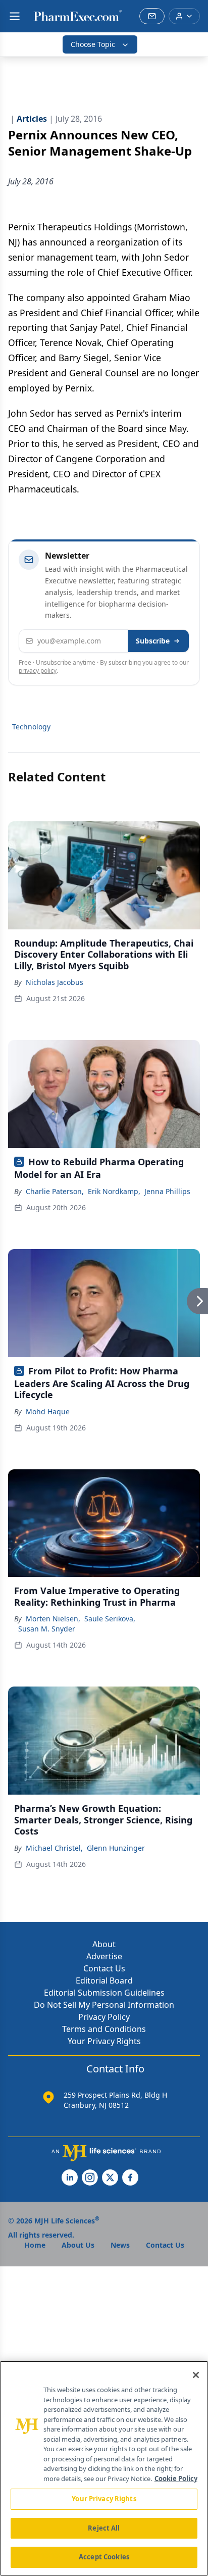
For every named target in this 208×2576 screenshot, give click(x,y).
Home (35, 2245)
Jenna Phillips (167, 1191)
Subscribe (153, 641)
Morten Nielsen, (53, 1619)
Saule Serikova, (110, 1619)
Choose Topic (93, 44)
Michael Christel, (54, 1848)
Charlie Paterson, (55, 1191)
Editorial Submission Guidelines (104, 1993)
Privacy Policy (104, 2017)
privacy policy (38, 671)
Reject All (104, 2528)
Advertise (104, 1956)
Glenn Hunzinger (116, 1848)
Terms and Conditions (104, 2029)
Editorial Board (104, 1980)
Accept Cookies (104, 2557)
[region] (104, 2468)
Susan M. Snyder (47, 1629)
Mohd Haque (48, 1411)
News (120, 2245)
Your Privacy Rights (104, 2041)
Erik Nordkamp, (114, 1191)
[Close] (196, 2375)
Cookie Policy (176, 2479)
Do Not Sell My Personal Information (104, 2005)
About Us (78, 2245)
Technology (31, 727)
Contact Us (104, 1968)
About (104, 1944)
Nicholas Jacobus (55, 982)
